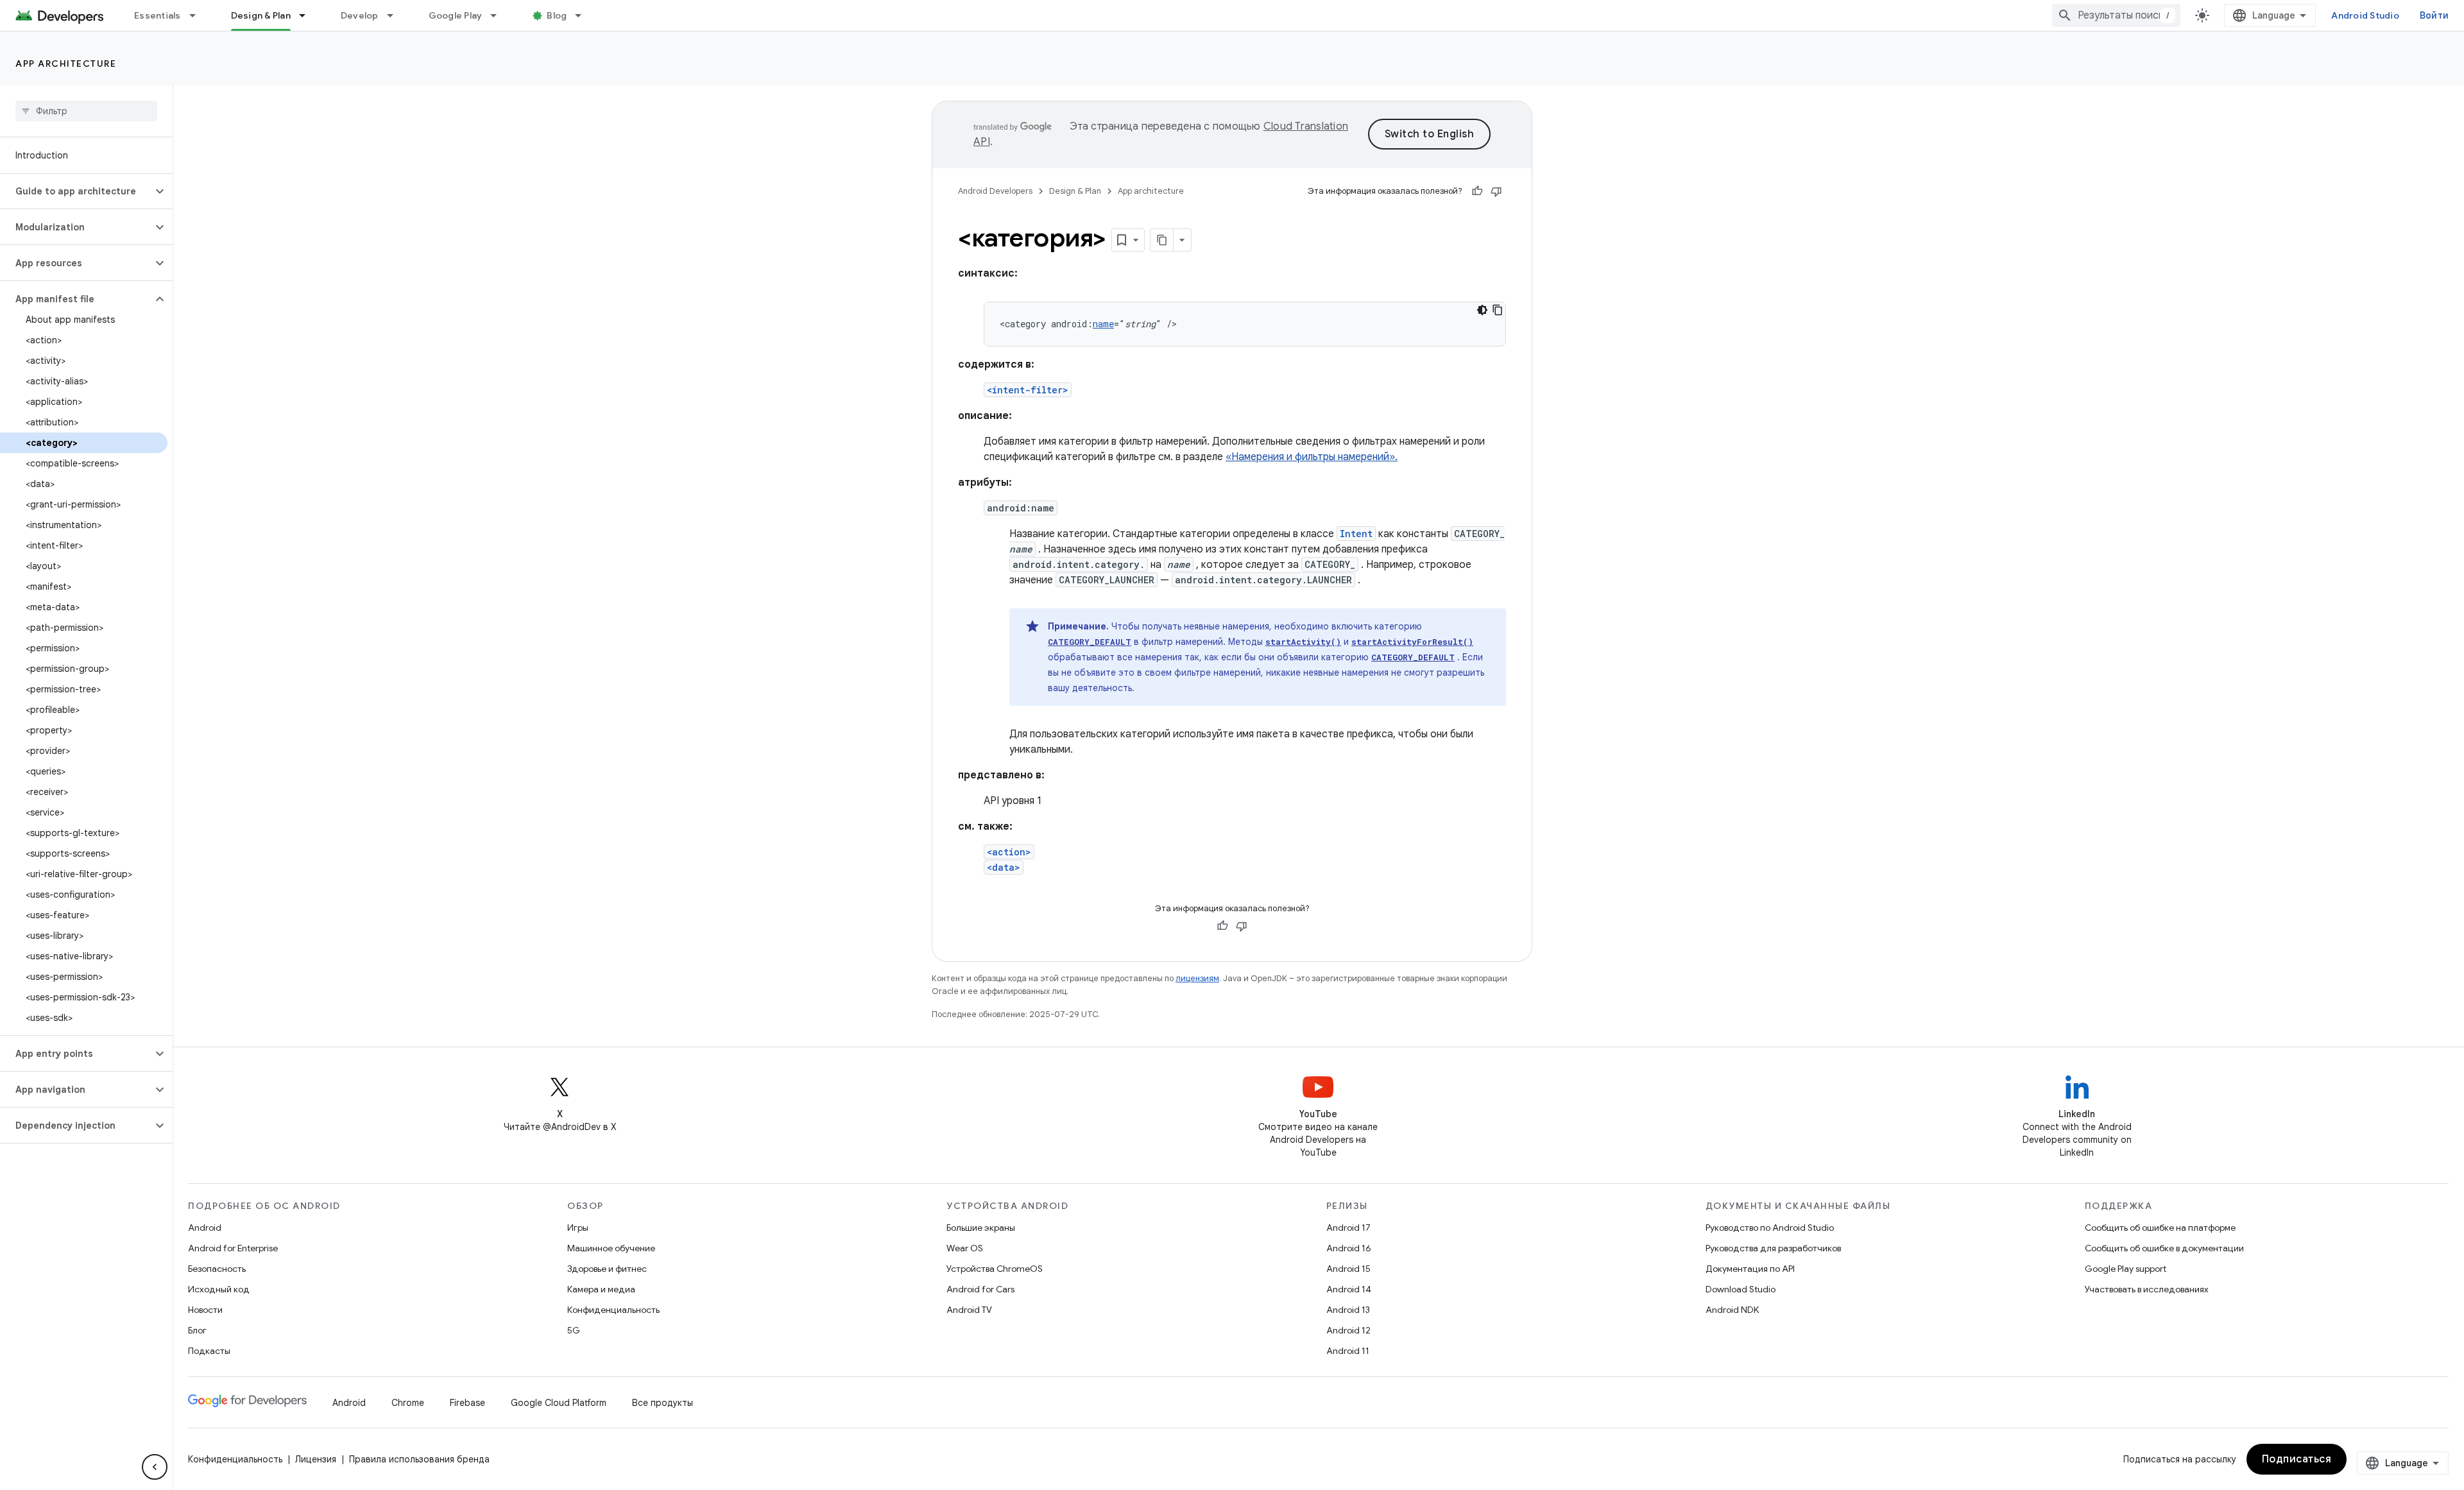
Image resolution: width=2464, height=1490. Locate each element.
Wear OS (965, 1248)
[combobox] (2116, 15)
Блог (197, 1330)
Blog (557, 15)
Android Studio (2365, 15)
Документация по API (1750, 1269)
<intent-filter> (1028, 390)
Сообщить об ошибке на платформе (2160, 1228)
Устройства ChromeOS (995, 1269)
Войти (2434, 15)
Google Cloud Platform (559, 1403)
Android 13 (1348, 1310)
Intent (1356, 534)
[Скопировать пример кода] (1498, 310)
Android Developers (995, 191)
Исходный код (219, 1289)
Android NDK (1732, 1310)
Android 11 (1348, 1351)
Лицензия (316, 1459)
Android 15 (1348, 1269)
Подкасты (209, 1351)
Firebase (467, 1403)
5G (574, 1330)
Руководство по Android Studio (1770, 1228)
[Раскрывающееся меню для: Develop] (396, 15)
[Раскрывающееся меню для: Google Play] (499, 15)
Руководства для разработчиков (1773, 1248)
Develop (360, 15)
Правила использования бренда (419, 1459)
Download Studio (1741, 1289)
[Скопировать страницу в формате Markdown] (1162, 240)
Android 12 (1348, 1330)
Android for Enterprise (233, 1248)
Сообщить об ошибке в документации (2164, 1248)
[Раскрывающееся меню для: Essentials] (198, 15)
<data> (1004, 867)
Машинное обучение (611, 1248)
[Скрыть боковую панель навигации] (155, 1467)
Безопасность (217, 1269)
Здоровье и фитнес (607, 1269)
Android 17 (1348, 1228)
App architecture (66, 64)
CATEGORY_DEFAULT (1090, 642)
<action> (1009, 852)
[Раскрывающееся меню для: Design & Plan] (308, 15)
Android (205, 1228)
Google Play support (2126, 1269)
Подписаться (2297, 1459)
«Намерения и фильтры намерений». (1312, 457)
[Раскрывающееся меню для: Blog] (584, 15)
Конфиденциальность (613, 1310)
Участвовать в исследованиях (2147, 1289)
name (1103, 324)
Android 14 (1349, 1289)
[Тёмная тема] (1482, 310)
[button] (76, 191)
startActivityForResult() (1412, 642)
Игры (578, 1228)
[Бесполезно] (1496, 191)
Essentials (158, 15)
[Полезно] (1477, 191)
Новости (205, 1310)
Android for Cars (980, 1289)
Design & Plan (261, 15)
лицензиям (1197, 978)
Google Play (456, 15)
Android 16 (1349, 1248)
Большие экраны (981, 1228)
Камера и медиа (601, 1289)
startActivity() (1303, 642)
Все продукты (663, 1403)
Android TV (969, 1310)
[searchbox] (86, 111)
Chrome (408, 1403)
